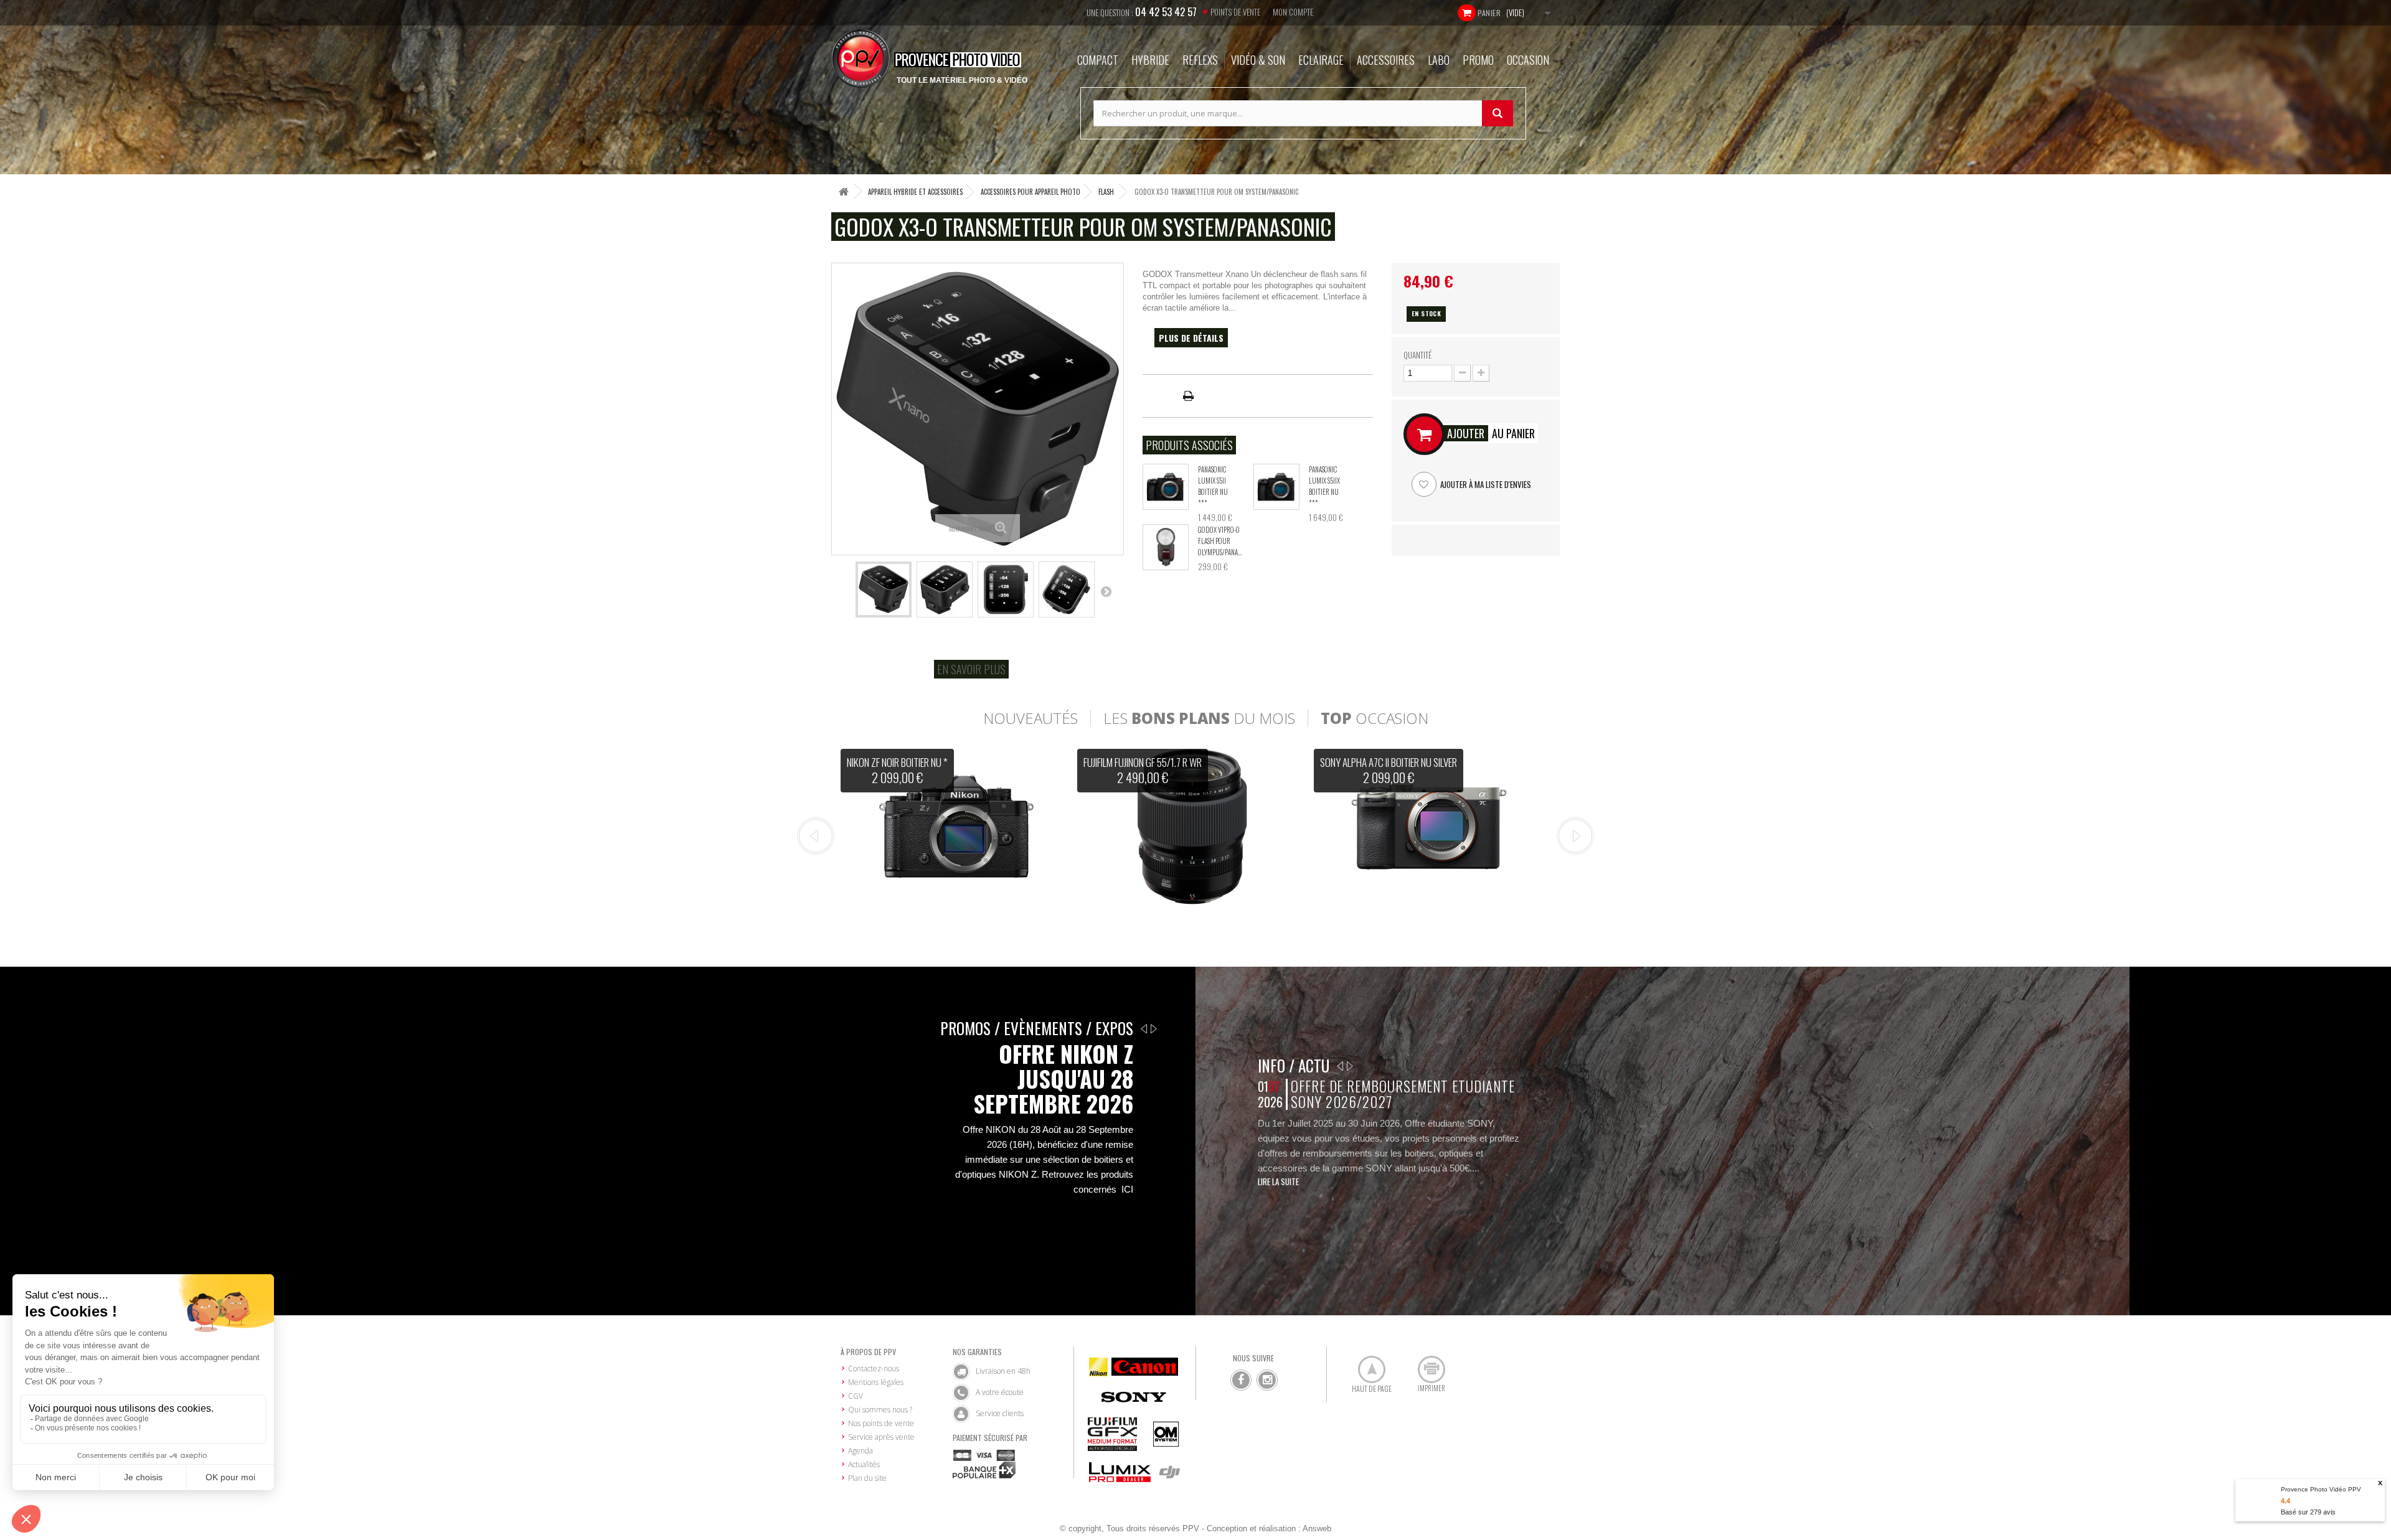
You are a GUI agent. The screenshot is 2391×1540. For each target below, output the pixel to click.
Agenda (861, 1451)
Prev (816, 836)
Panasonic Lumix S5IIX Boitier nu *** (1324, 486)
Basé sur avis (2308, 1512)
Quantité (1417, 355)
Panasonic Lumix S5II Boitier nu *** (1213, 486)
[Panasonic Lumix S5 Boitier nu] (1166, 487)
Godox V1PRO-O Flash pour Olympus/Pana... (1220, 541)
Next (1575, 836)
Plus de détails (1191, 338)
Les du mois (1199, 718)
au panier (1491, 433)
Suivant (1106, 591)
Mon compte (1293, 12)
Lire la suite (1278, 1181)
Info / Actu (1294, 1065)
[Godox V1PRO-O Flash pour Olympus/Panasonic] (1166, 547)
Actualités (864, 1464)
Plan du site (867, 1478)
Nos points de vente (881, 1423)
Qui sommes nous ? (880, 1410)
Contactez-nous (874, 1369)
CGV (856, 1396)
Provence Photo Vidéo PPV (2321, 1489)
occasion (1375, 718)
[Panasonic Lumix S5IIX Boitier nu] (1276, 487)
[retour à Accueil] (844, 191)
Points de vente (1235, 12)
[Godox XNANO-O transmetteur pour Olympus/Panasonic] (884, 589)
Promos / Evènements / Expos (1037, 1028)
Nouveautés (1030, 718)
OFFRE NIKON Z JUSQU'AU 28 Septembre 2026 (1053, 1079)
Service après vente (881, 1437)
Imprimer (1425, 1364)
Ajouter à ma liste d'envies (1485, 484)
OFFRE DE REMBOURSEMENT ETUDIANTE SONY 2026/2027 (1403, 1094)
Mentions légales (876, 1382)
